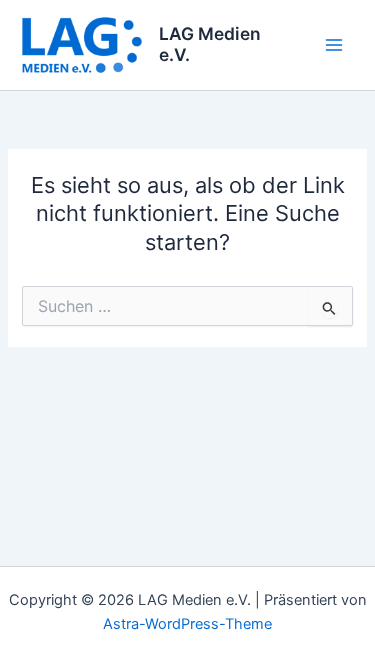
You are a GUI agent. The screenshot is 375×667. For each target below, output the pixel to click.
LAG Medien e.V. (210, 44)
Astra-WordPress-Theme (187, 624)
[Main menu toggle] (334, 45)
